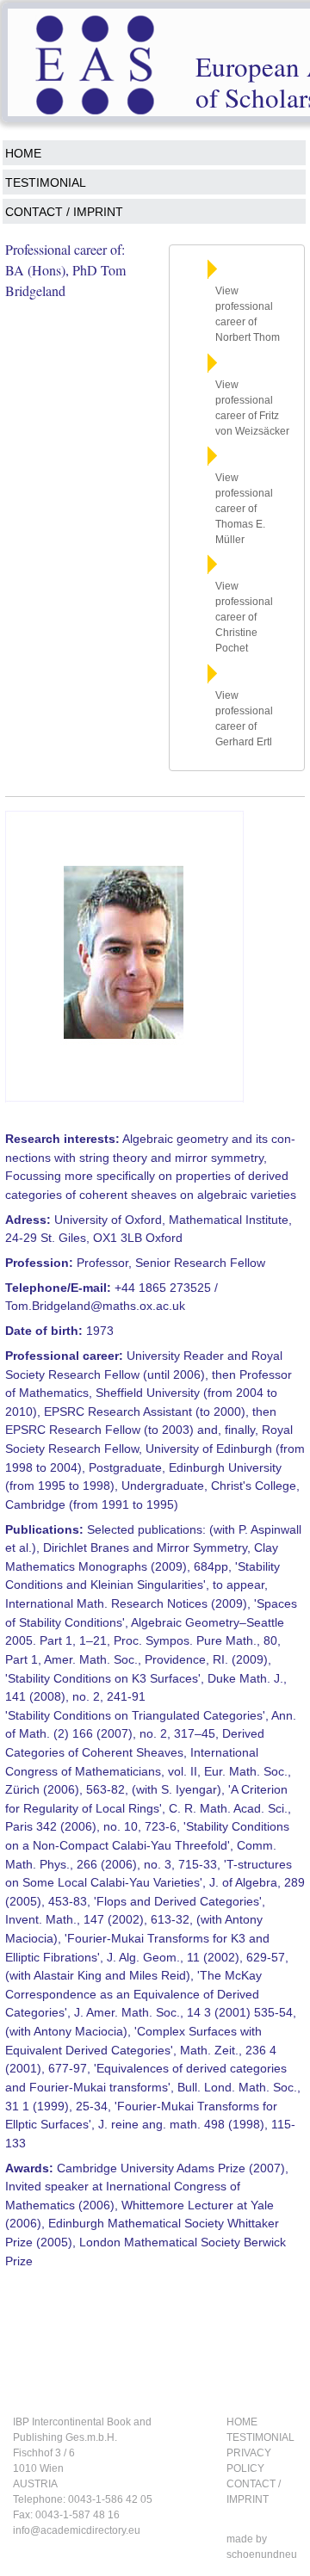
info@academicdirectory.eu (77, 2530)
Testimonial (46, 182)
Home (23, 153)
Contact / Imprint (64, 212)
